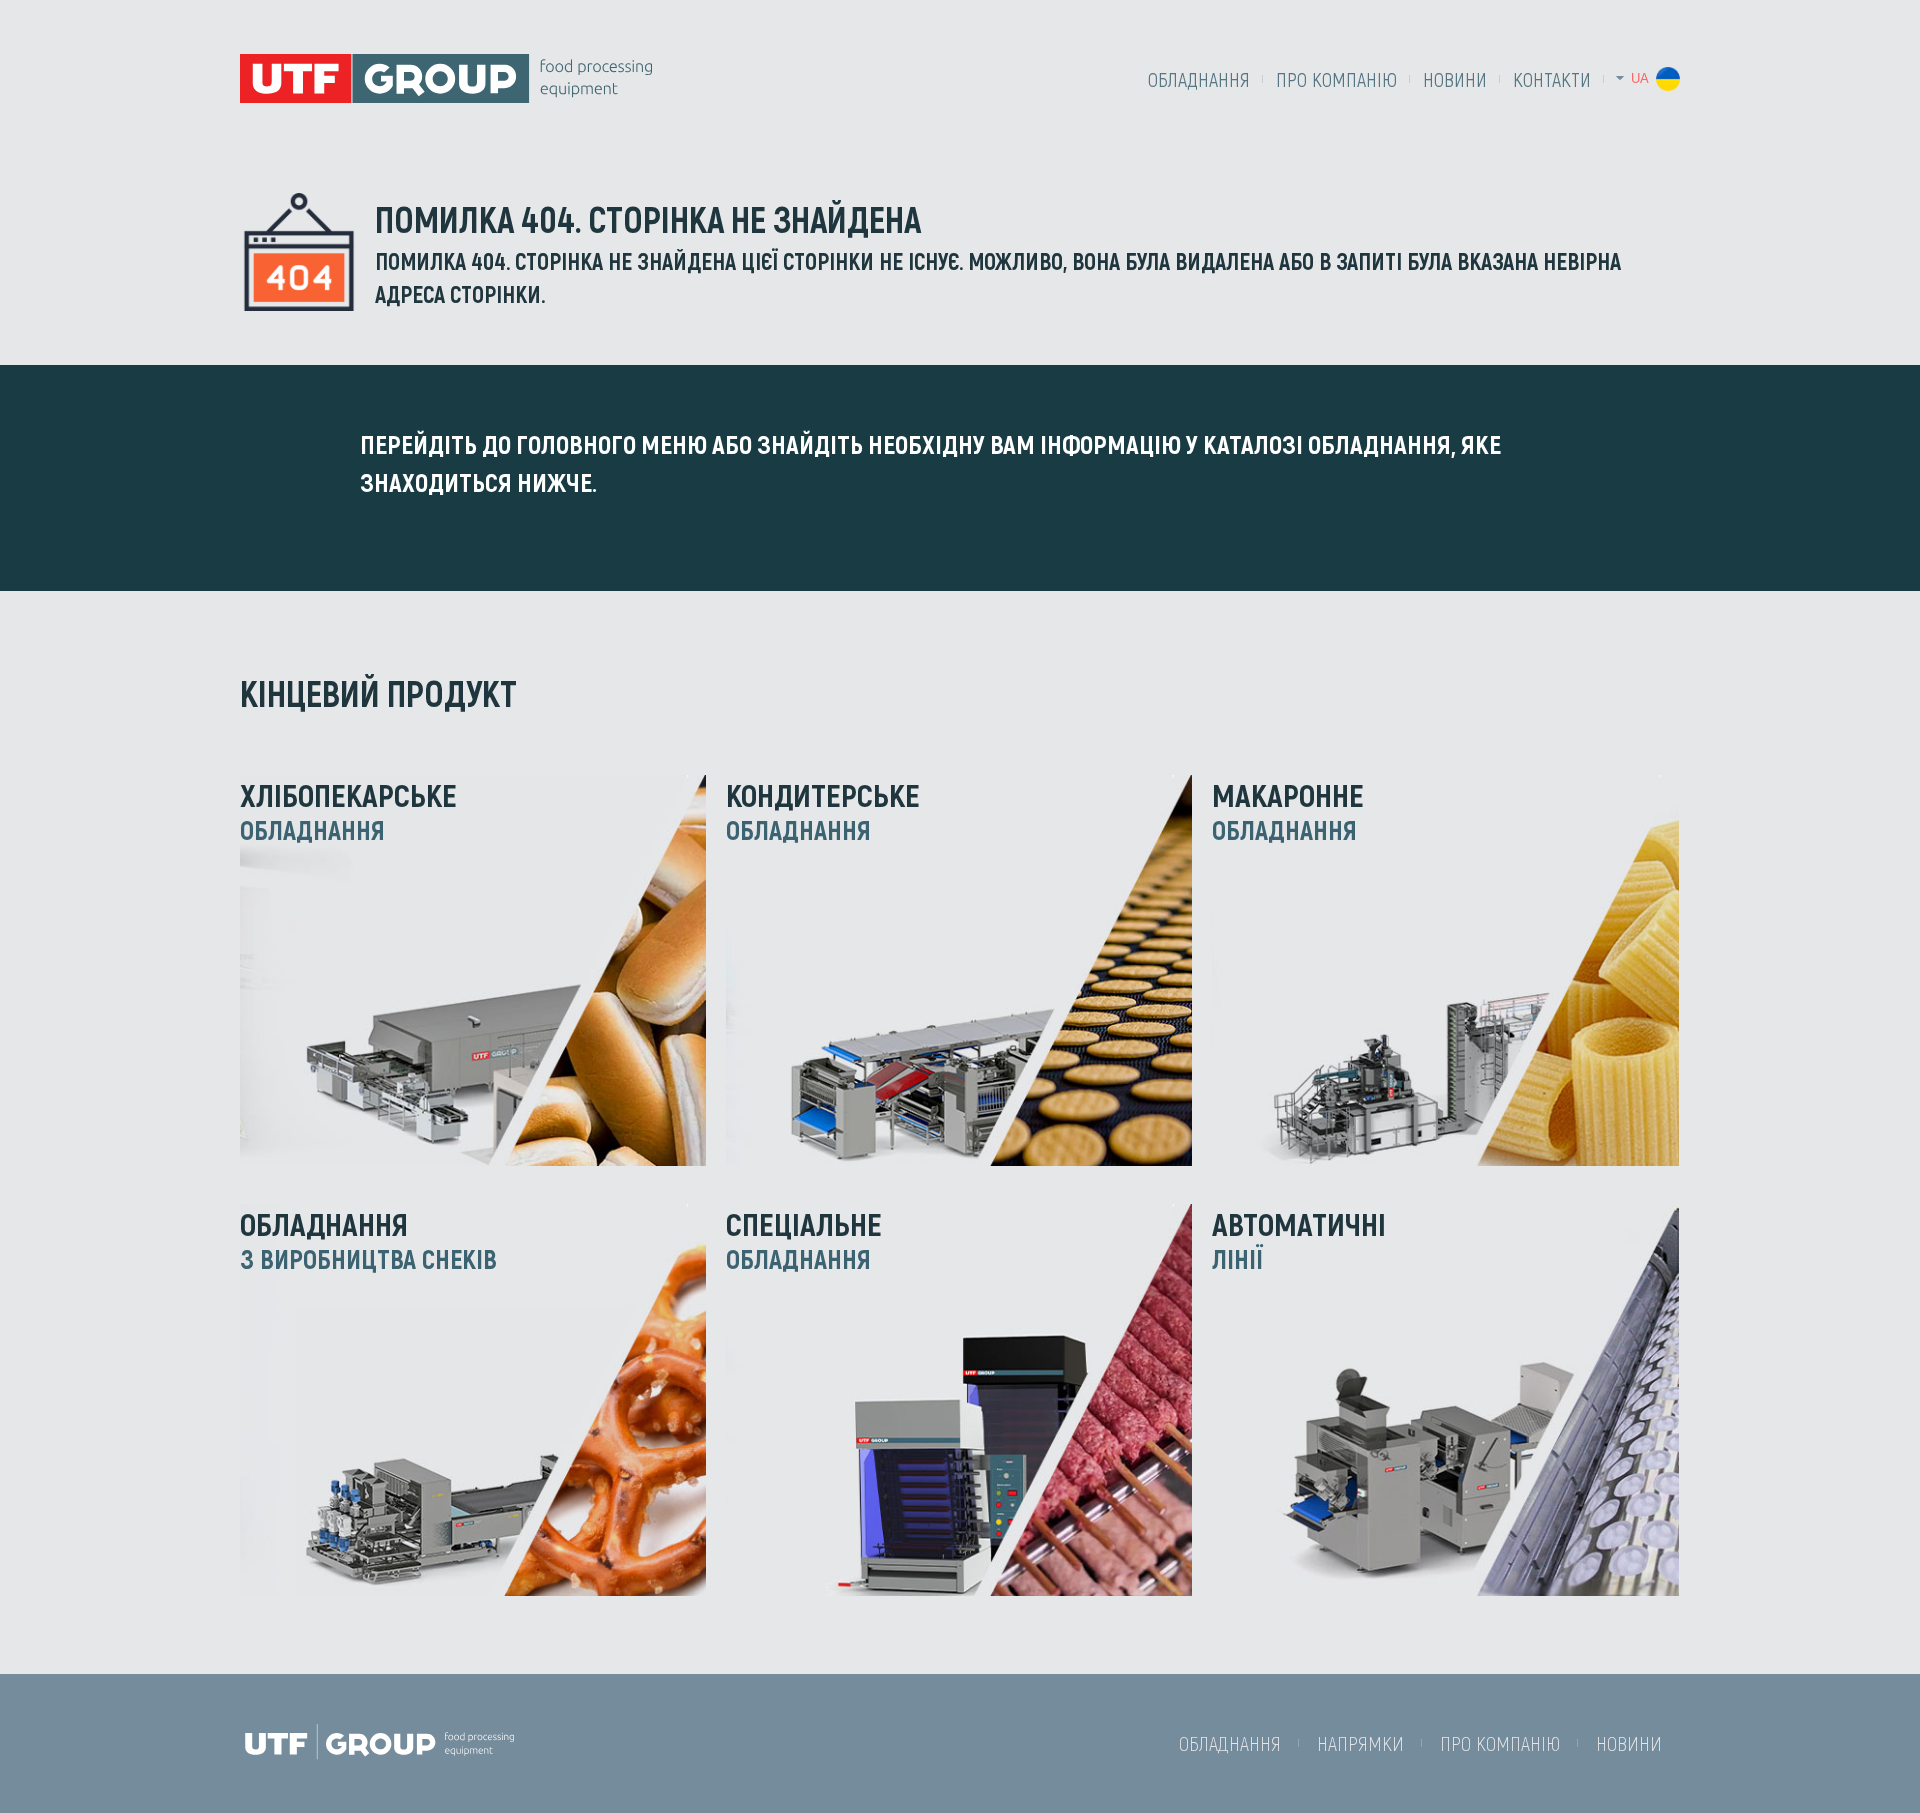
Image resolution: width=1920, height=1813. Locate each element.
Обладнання (1199, 79)
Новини (1455, 79)
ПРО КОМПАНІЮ (1336, 79)
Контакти (1552, 79)
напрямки (1360, 1743)
